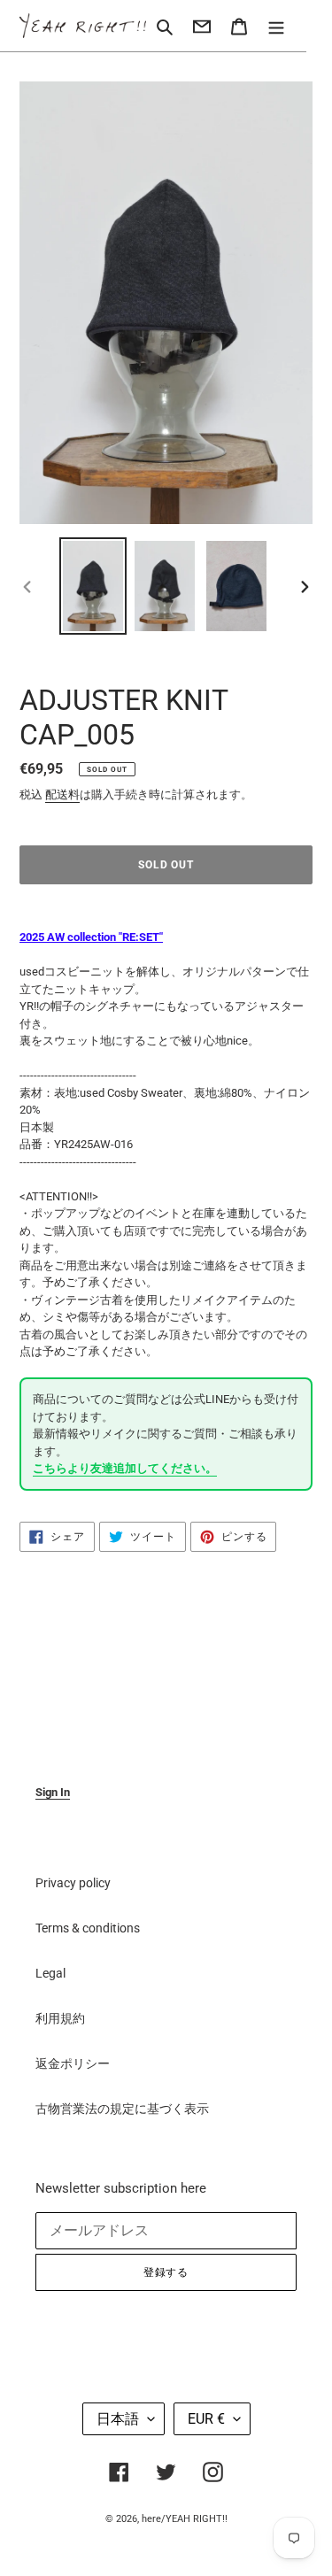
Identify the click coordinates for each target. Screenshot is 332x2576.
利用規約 (60, 2018)
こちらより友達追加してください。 (125, 1468)
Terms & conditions (88, 1928)
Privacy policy (73, 1883)
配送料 (62, 794)
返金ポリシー (73, 2063)
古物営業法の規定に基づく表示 (122, 2109)
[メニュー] (276, 25)
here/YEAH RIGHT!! (185, 2519)
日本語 (118, 2419)
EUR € (206, 2419)
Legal (50, 1973)
